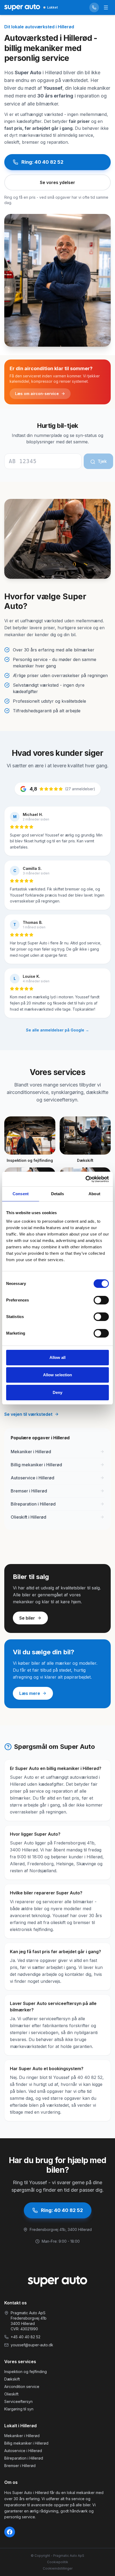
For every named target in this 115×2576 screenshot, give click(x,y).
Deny (57, 1392)
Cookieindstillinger (58, 2568)
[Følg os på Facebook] (10, 2532)
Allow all (58, 1357)
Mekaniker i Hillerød (22, 2436)
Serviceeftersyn (18, 2401)
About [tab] (94, 1194)
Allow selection (58, 1375)
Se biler (27, 1618)
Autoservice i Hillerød (23, 2451)
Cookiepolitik (58, 2562)
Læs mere (30, 1693)
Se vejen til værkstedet (28, 1414)
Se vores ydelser (57, 182)
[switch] (101, 1300)
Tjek (102, 461)
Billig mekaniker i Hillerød (26, 2443)
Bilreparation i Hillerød (24, 2458)
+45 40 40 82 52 (26, 2337)
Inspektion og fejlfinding (26, 2372)
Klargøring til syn (19, 2409)
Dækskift (12, 2379)
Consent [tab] (21, 1194)
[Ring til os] (94, 7)
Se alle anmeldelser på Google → (57, 1030)
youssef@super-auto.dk (32, 2345)
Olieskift (11, 2394)
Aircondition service (22, 2387)
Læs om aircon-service (37, 394)
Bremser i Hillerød (20, 2466)
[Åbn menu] (106, 7)
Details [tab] (58, 1194)
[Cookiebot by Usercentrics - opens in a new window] (85, 1179)
